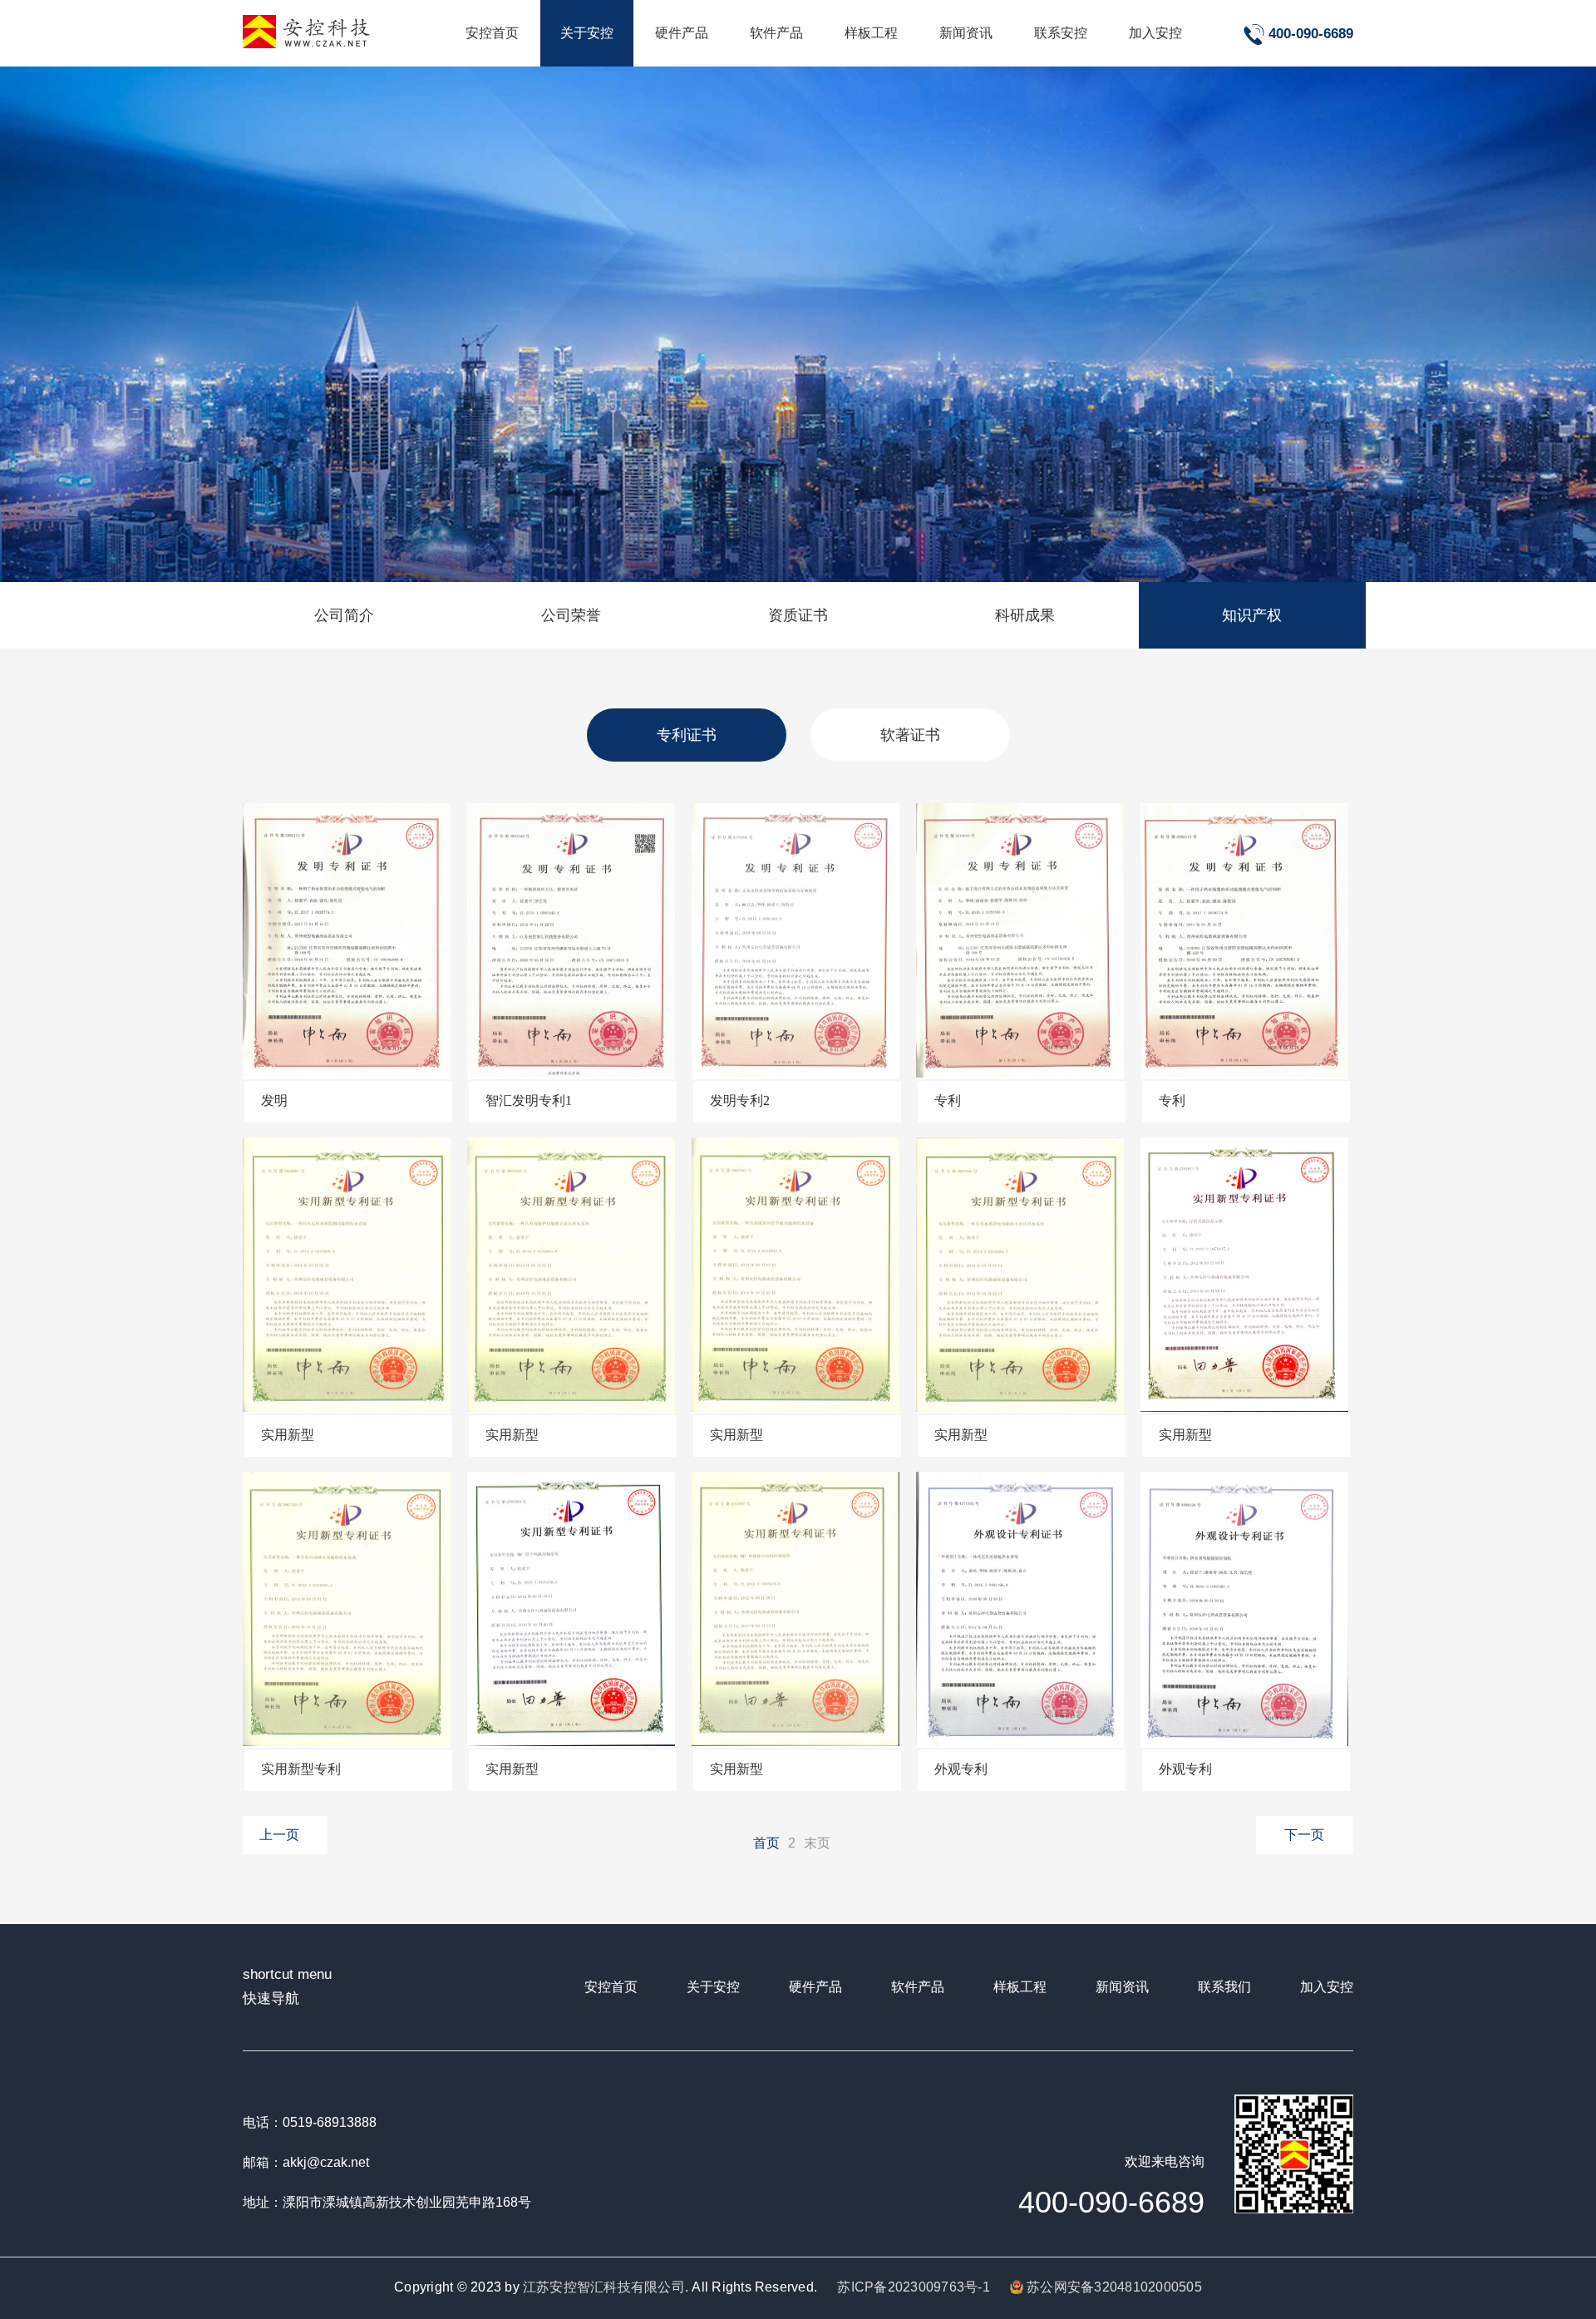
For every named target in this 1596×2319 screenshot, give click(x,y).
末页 (817, 1843)
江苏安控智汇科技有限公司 (604, 2287)
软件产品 (776, 33)
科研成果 (1025, 615)
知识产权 (1252, 615)
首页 (766, 1843)
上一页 (279, 1835)
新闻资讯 (966, 33)
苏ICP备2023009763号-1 (913, 2287)
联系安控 (1061, 33)
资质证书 (798, 615)
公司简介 (344, 615)
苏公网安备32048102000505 (1113, 2287)
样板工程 (871, 33)
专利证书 (687, 735)
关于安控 (587, 33)
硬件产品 (682, 33)
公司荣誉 (571, 615)
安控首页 (492, 33)
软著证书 (910, 735)
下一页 (1304, 1835)
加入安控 (1155, 33)
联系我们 (1224, 1987)
